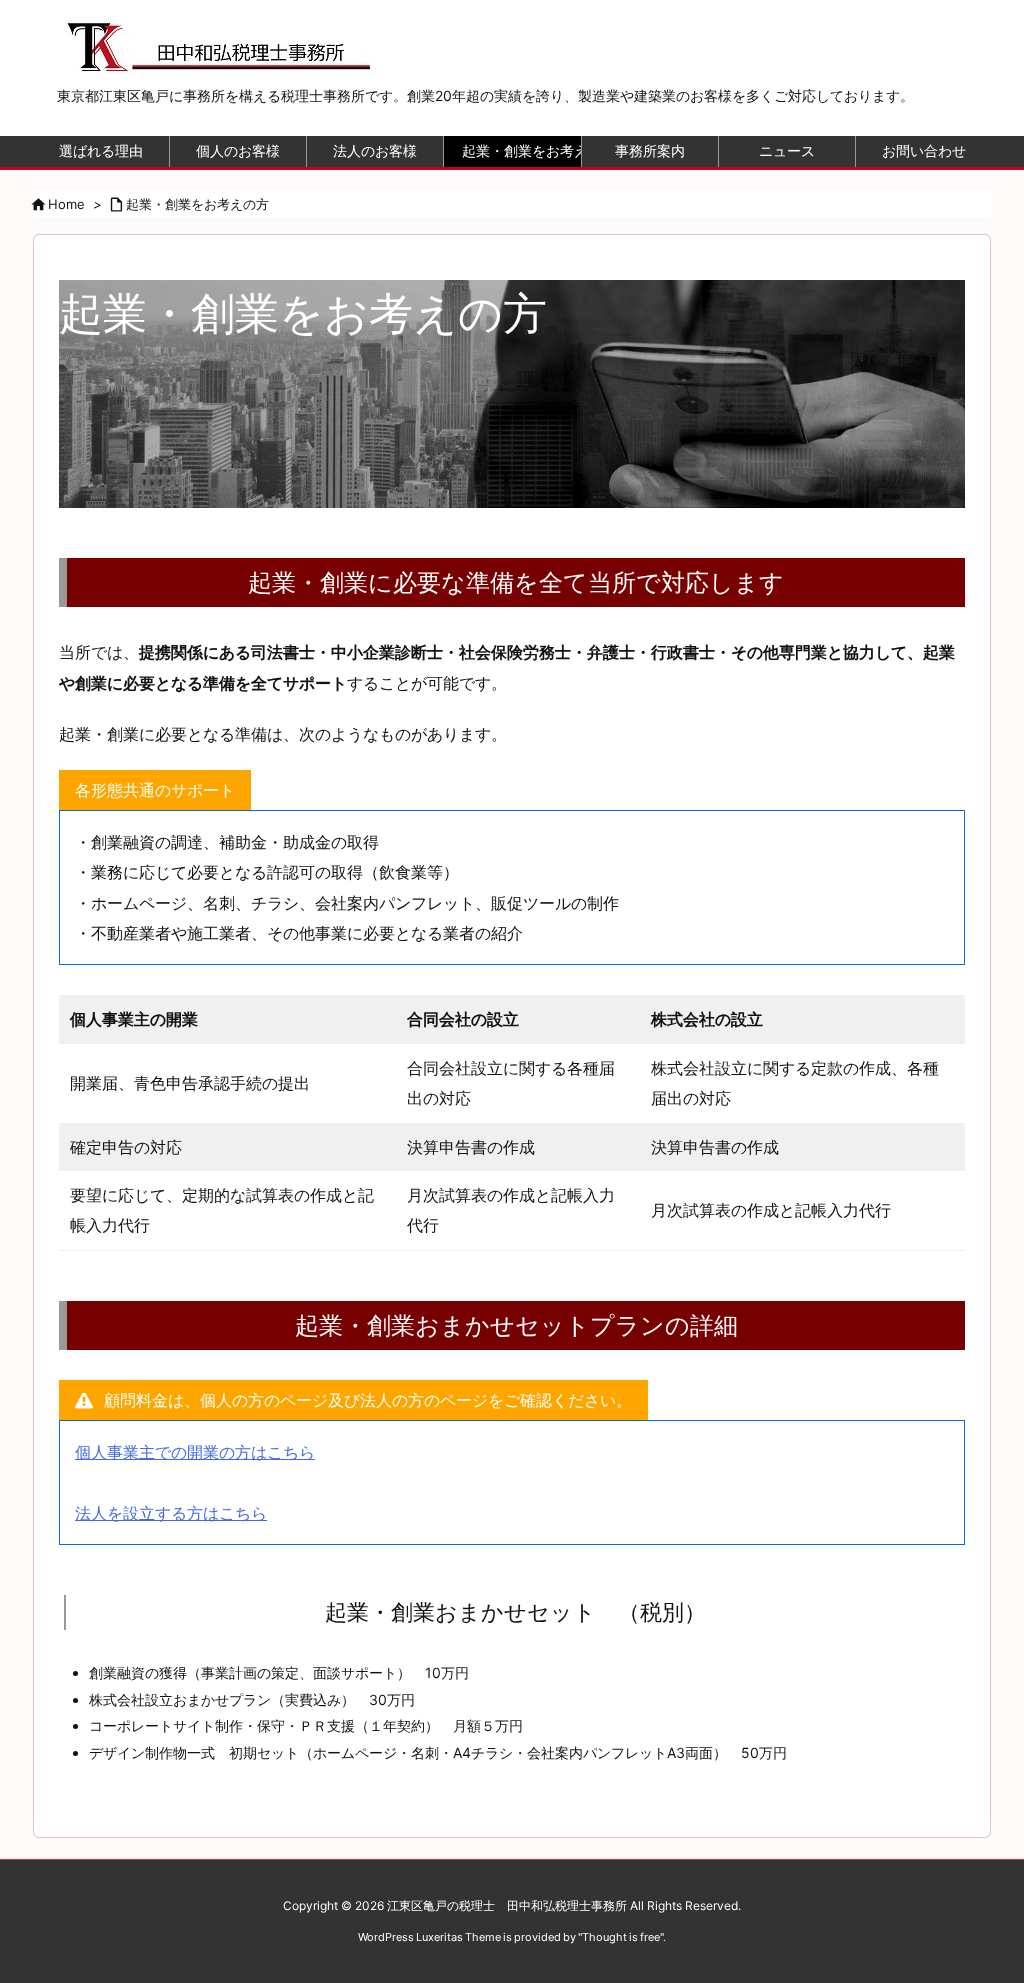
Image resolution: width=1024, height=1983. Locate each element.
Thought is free (621, 1937)
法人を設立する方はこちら (171, 1513)
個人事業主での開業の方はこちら (195, 1452)
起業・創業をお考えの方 (197, 204)
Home (66, 204)
